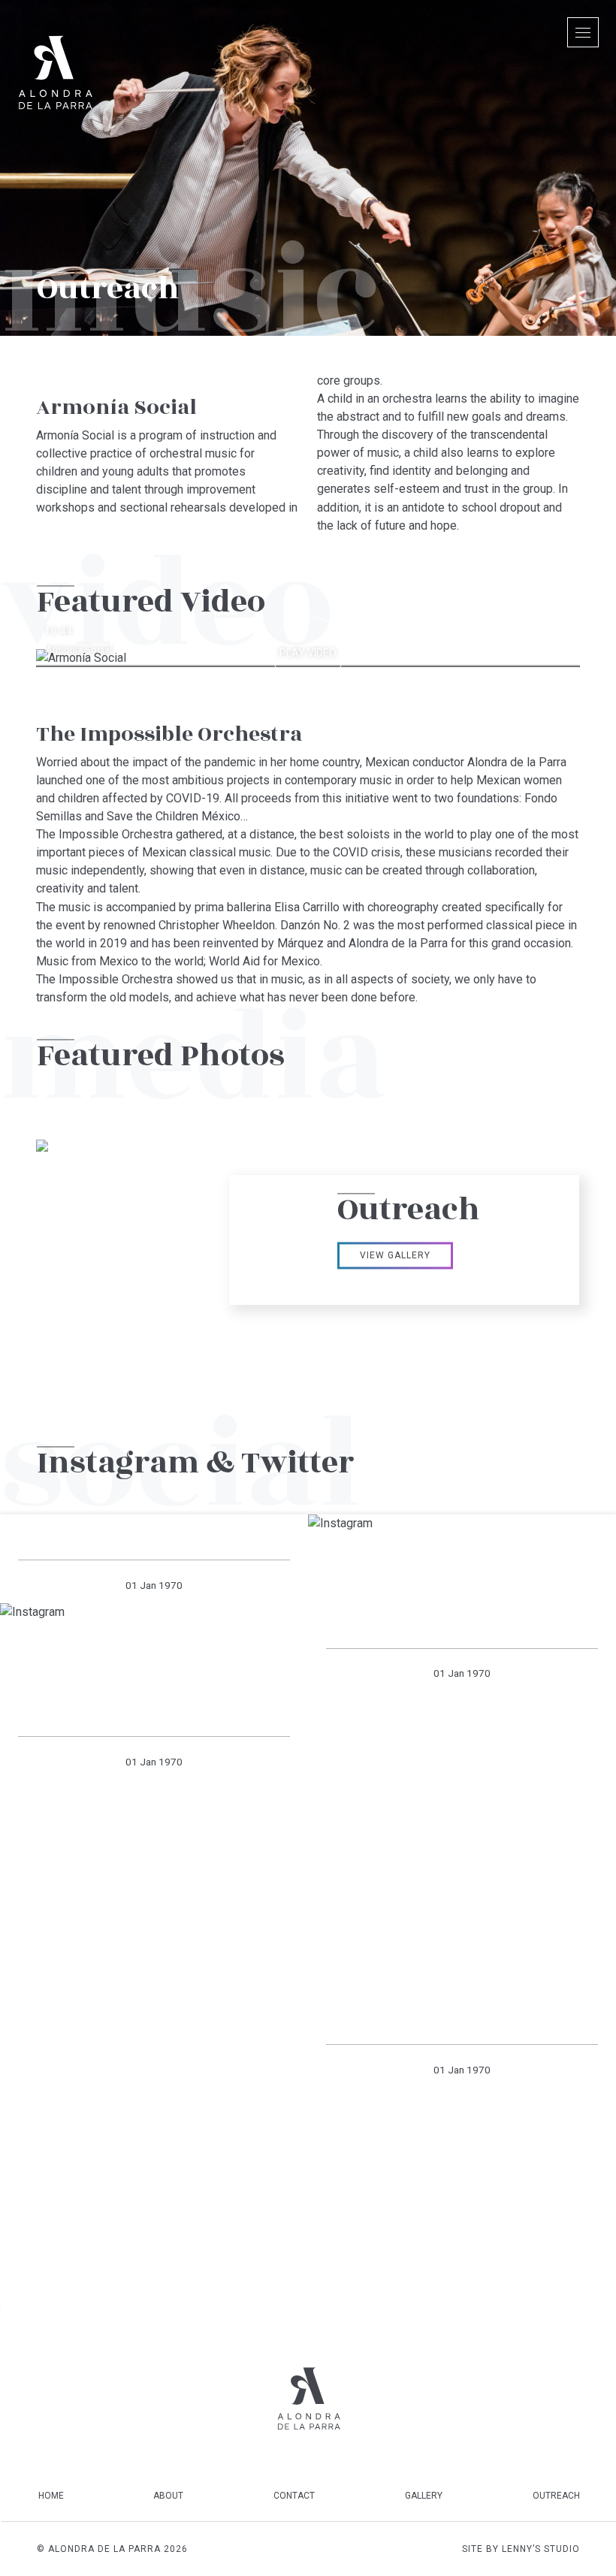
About (168, 2496)
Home (51, 2496)
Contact (294, 2496)
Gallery (424, 2496)
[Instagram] (297, 2549)
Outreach (556, 2496)
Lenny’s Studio (541, 2549)
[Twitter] (277, 2549)
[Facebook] (319, 2549)
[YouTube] (339, 2549)
